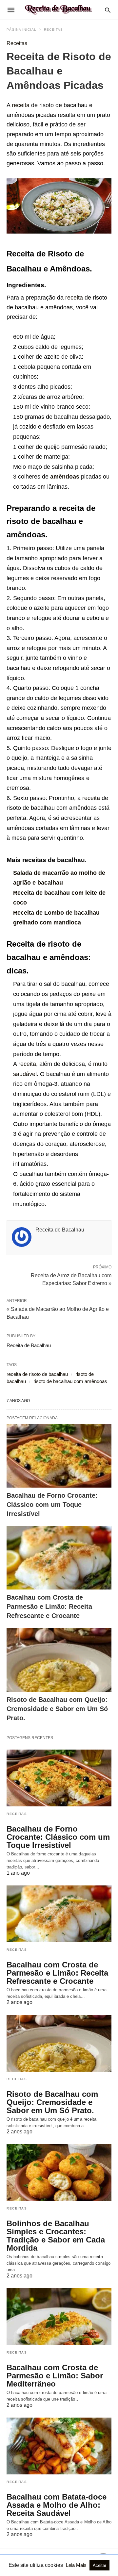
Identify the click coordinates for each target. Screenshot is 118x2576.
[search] (108, 10)
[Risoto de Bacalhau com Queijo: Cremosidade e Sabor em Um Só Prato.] (59, 1660)
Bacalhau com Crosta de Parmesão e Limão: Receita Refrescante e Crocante (49, 1606)
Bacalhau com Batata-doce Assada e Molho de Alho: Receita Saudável (57, 2505)
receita (21, 105)
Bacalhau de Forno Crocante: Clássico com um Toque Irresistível (52, 1505)
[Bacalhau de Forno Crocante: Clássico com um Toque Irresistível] (59, 1456)
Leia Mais (77, 2565)
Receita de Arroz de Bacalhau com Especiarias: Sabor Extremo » (71, 1279)
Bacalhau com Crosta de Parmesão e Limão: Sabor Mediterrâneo (55, 2376)
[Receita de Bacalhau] (59, 10)
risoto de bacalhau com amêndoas (70, 1381)
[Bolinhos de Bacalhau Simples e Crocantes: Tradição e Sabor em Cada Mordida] (59, 2173)
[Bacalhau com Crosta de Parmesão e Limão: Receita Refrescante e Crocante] (59, 1558)
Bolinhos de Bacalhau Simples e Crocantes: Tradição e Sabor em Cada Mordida (56, 2236)
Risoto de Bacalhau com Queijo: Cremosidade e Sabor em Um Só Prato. (57, 1709)
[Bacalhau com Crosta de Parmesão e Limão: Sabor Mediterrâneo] (59, 2317)
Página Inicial (21, 30)
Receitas (53, 30)
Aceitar (99, 2565)
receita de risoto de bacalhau (37, 1374)
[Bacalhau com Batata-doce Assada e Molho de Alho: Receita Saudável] (59, 2446)
